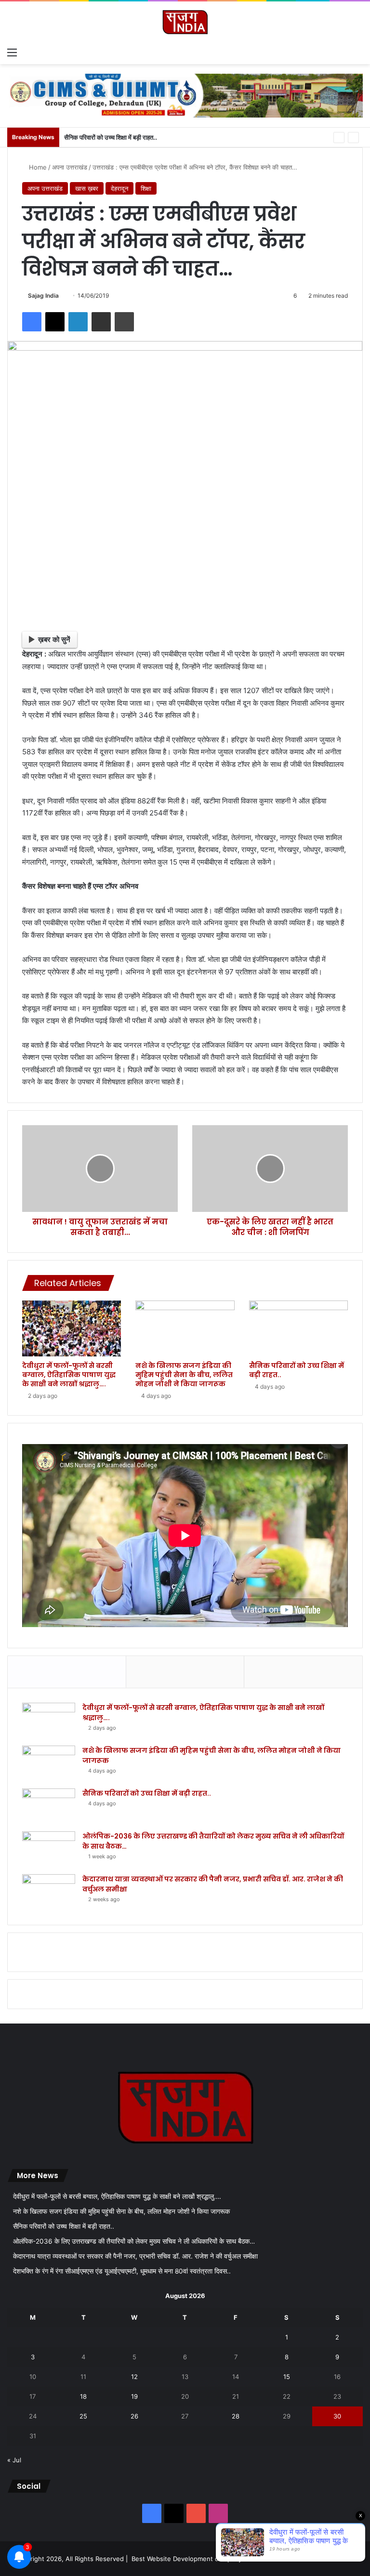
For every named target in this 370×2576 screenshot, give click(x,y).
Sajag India (43, 296)
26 (134, 2416)
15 (287, 2377)
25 (83, 2416)
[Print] (124, 322)
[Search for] (358, 52)
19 (134, 2396)
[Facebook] (32, 322)
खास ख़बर (87, 188)
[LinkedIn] (78, 322)
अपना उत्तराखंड (70, 167)
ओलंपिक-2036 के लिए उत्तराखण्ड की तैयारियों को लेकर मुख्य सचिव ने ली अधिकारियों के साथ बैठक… (134, 2241)
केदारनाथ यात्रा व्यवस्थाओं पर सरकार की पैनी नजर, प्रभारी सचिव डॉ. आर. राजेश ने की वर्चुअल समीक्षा (135, 2256)
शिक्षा (146, 188)
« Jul (14, 2460)
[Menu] (12, 52)
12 (134, 2377)
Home (37, 167)
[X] (55, 322)
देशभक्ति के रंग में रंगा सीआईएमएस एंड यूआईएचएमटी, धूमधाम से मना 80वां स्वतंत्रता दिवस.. (122, 2271)
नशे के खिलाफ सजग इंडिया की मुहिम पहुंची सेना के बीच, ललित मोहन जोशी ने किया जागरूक (184, 1375)
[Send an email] (62, 296)
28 (236, 2416)
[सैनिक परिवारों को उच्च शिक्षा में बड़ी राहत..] (298, 1328)
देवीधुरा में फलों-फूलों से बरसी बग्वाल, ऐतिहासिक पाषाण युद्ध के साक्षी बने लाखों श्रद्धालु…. (69, 1375)
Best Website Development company (187, 2559)
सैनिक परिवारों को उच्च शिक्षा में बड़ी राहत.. (111, 137)
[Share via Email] (101, 322)
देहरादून (119, 188)
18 (83, 2396)
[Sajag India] (185, 22)
